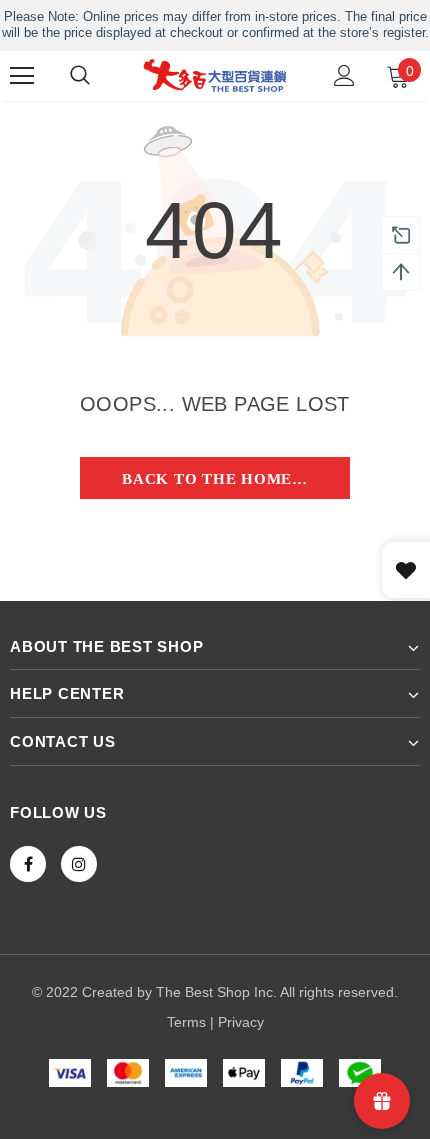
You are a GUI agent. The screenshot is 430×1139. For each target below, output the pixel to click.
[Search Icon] (80, 76)
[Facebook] (28, 864)
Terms (186, 1022)
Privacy (241, 1022)
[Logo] (215, 75)
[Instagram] (79, 864)
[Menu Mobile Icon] (22, 76)
